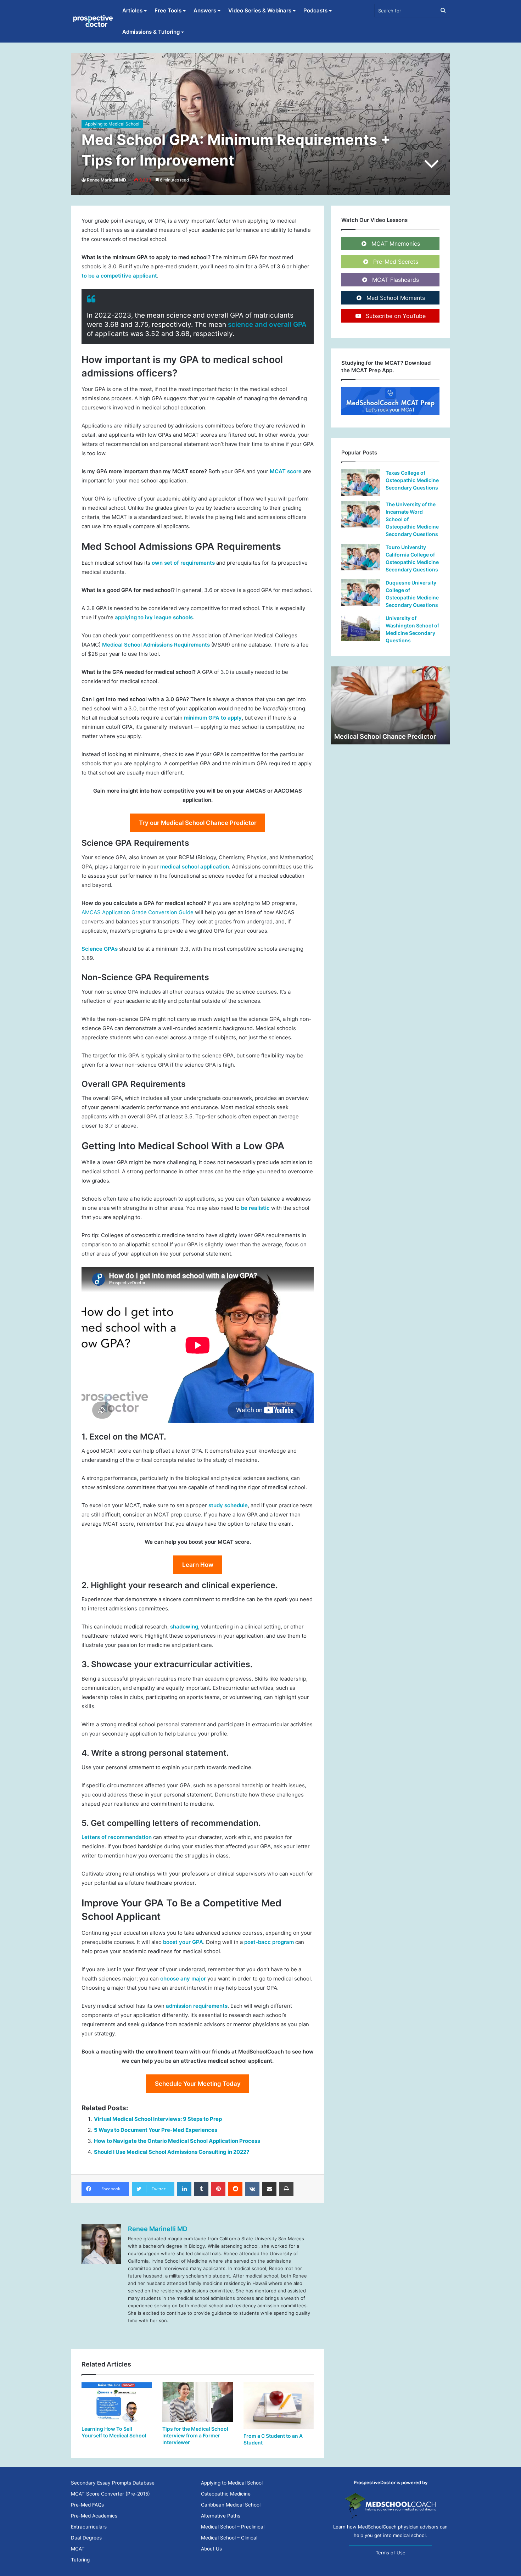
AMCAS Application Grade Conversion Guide (138, 912)
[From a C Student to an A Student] (279, 2405)
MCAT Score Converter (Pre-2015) (110, 2494)
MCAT (78, 2549)
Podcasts (315, 10)
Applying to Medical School (112, 124)
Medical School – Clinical (229, 2538)
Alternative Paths (221, 2516)
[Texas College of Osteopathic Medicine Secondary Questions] (361, 483)
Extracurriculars (89, 2527)
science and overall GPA (267, 325)
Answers (205, 10)
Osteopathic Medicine (226, 2494)
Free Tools (168, 10)
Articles (132, 10)
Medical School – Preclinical (233, 2527)
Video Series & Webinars (260, 10)
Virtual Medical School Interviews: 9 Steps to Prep (158, 2119)
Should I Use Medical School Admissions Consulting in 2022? (172, 2152)
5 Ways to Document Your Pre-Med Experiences (156, 2130)
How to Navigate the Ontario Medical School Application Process (177, 2141)
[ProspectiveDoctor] (94, 21)
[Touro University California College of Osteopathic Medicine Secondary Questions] (361, 557)
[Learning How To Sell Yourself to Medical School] (117, 2402)
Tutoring (80, 2560)
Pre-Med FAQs (87, 2505)
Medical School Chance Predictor (385, 736)
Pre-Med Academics (94, 2516)
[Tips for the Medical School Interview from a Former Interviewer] (197, 2402)
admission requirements (197, 2006)
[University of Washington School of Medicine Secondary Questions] (361, 628)
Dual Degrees (86, 2538)
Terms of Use (391, 2553)
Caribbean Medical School (231, 2505)
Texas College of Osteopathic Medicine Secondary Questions (412, 480)
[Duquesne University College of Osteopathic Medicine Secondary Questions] (361, 593)
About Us (211, 2549)
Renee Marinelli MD (107, 180)
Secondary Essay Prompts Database (113, 2483)
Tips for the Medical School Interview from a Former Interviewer (195, 2435)
